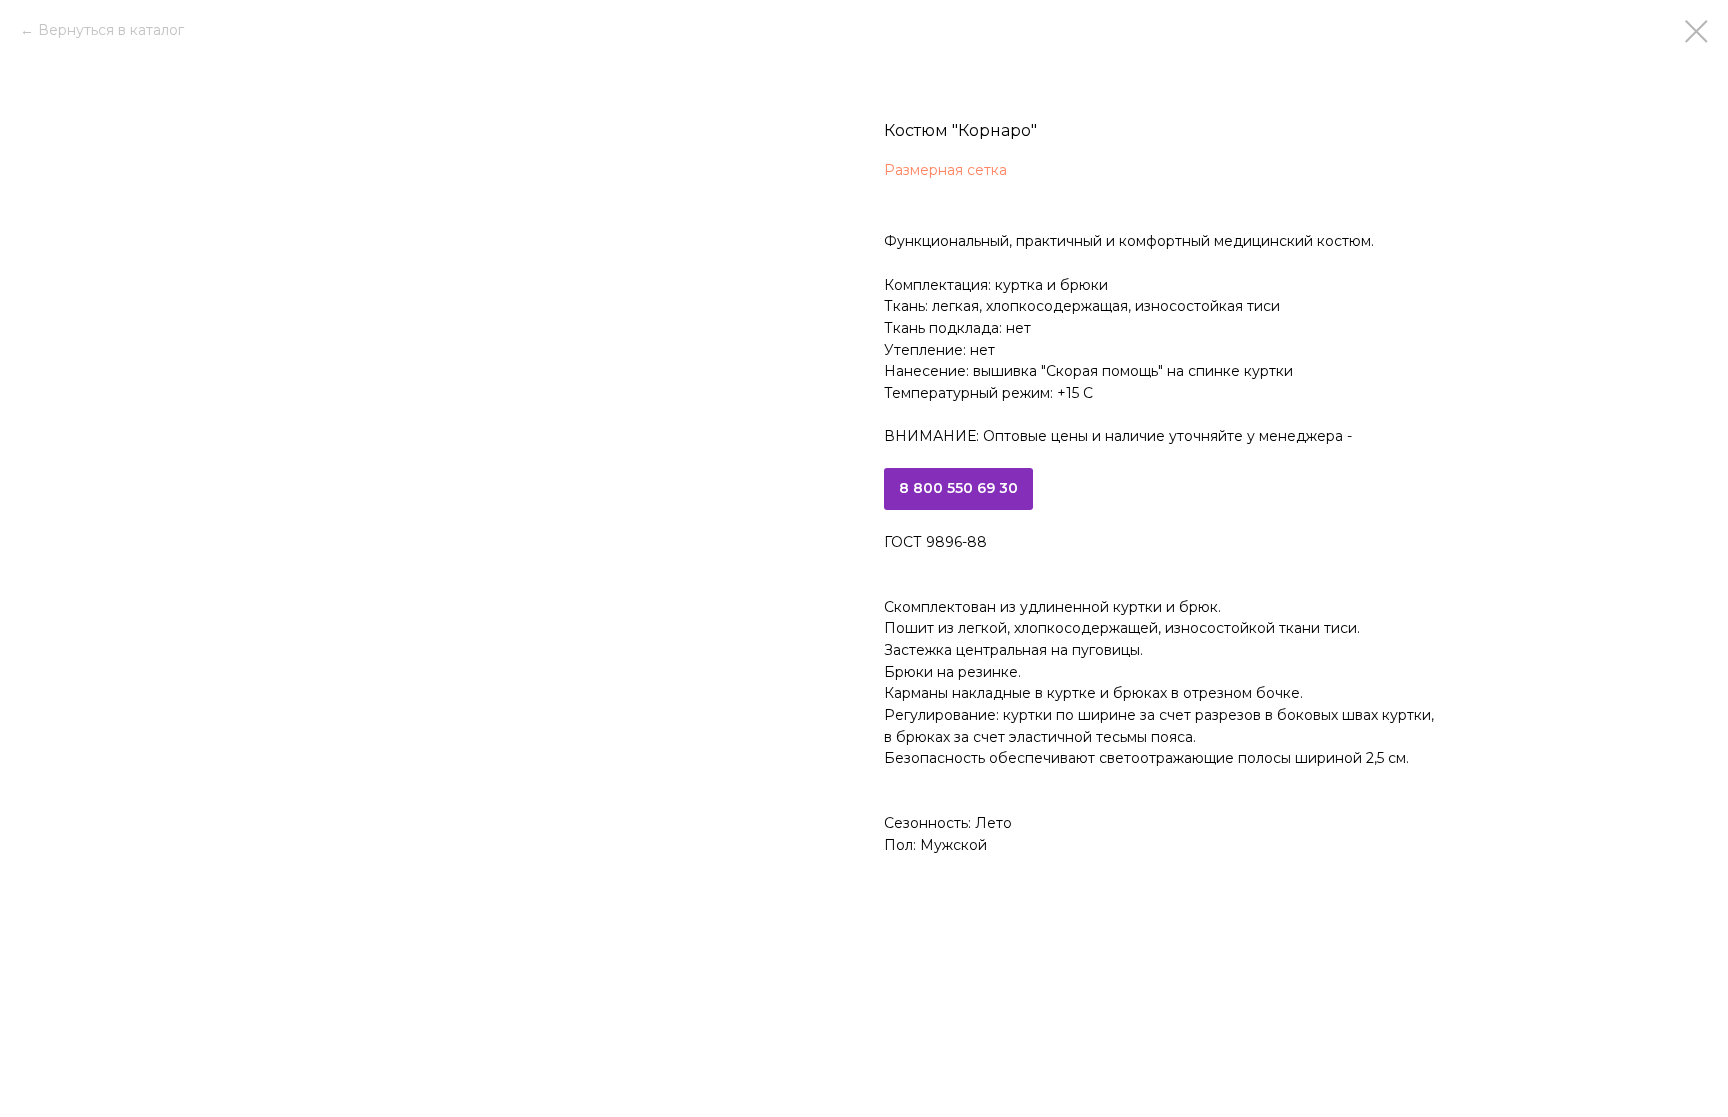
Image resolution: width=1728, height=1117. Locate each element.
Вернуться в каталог (111, 30)
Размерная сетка (945, 170)
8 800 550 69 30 (958, 488)
